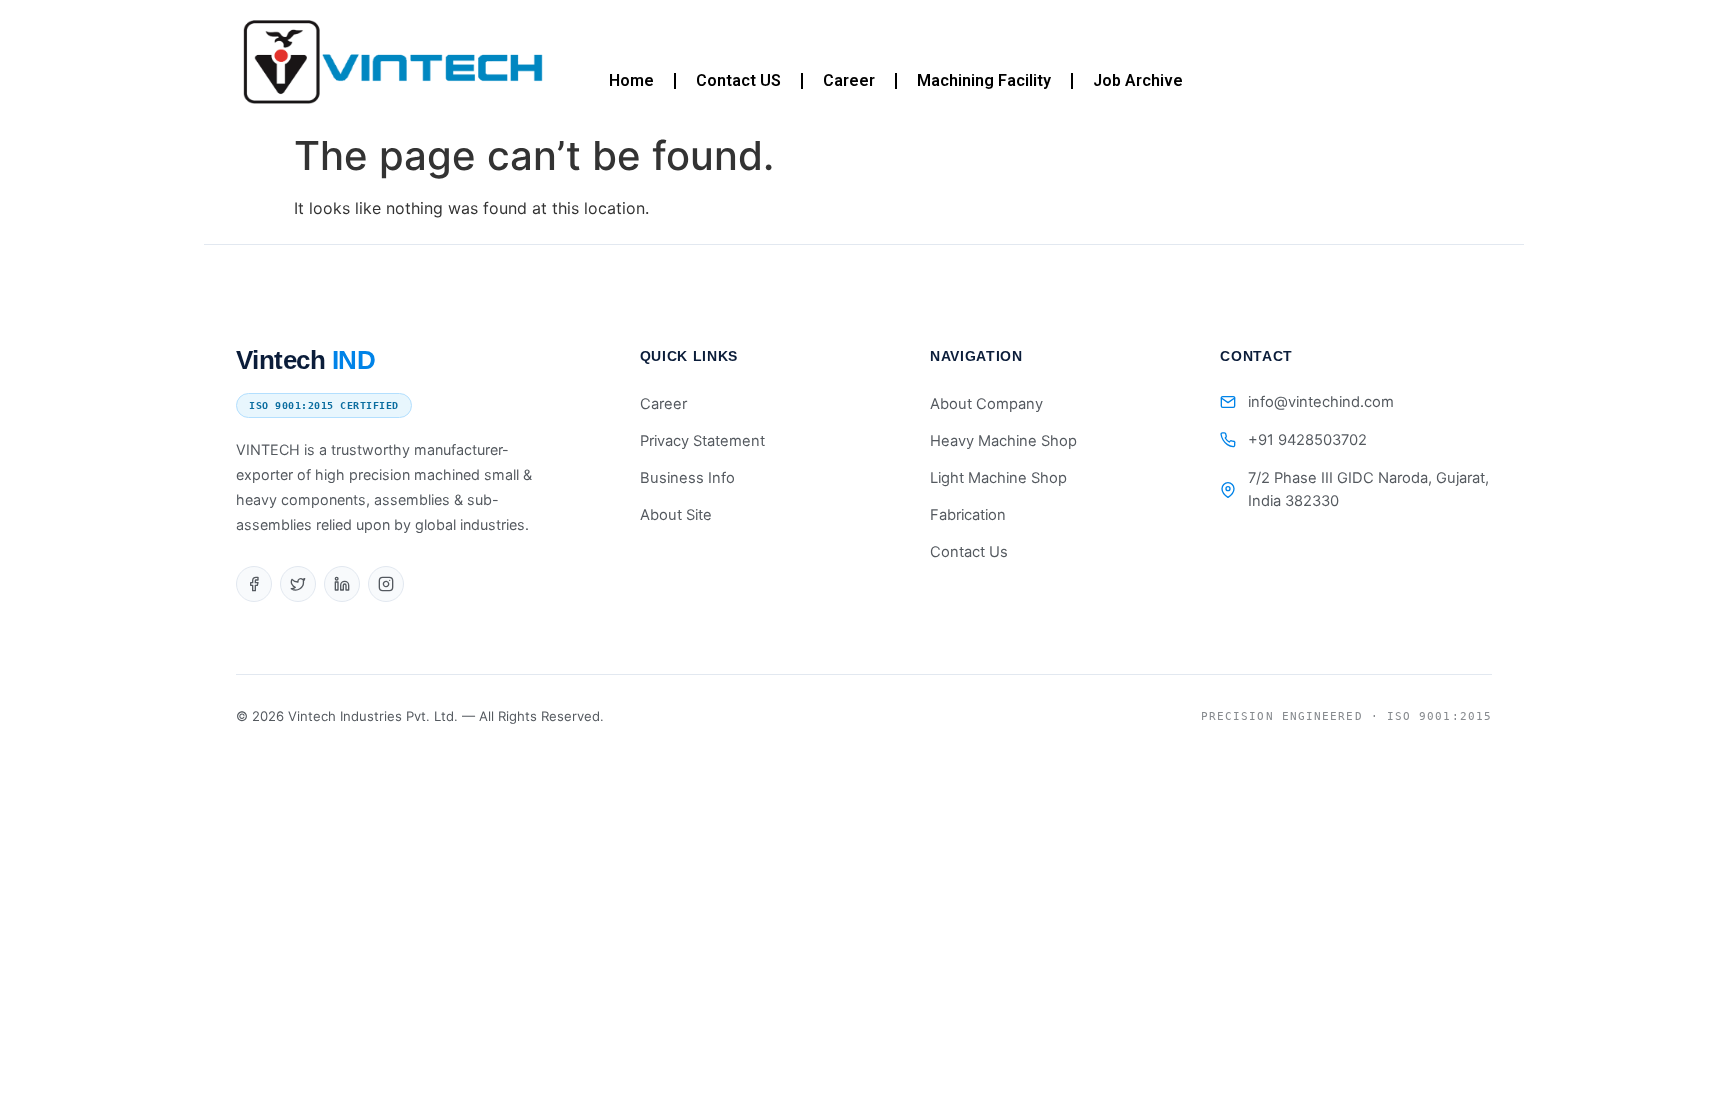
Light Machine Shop (998, 478)
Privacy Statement (702, 441)
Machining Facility (984, 80)
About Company (986, 404)
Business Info (687, 478)
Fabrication (968, 515)
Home (631, 80)
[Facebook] (254, 584)
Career (849, 80)
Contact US (738, 80)
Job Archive (1138, 80)
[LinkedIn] (342, 584)
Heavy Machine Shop (1003, 441)
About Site (676, 515)
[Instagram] (386, 584)
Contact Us (969, 552)
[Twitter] (298, 584)
